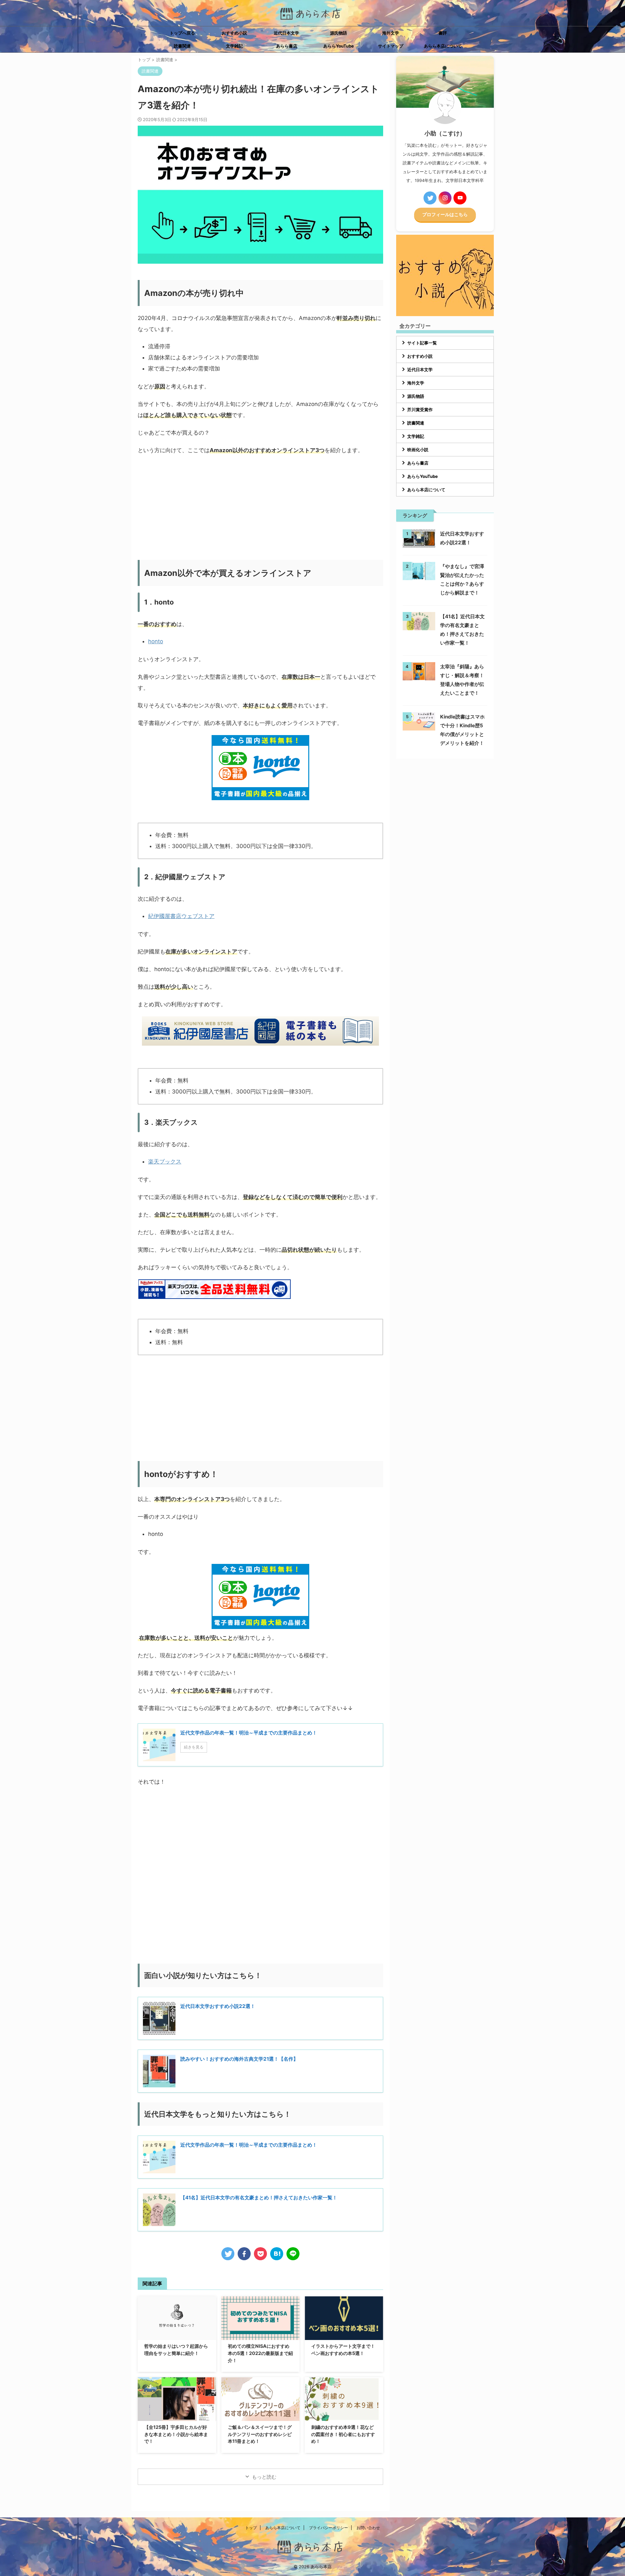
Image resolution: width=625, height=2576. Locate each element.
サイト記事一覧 (422, 343)
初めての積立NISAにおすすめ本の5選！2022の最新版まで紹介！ (260, 2353)
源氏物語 (339, 33)
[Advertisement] (260, 508)
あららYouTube (339, 46)
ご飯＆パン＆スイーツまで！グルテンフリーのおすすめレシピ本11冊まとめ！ (260, 2434)
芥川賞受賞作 (420, 410)
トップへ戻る (182, 33)
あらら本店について (443, 46)
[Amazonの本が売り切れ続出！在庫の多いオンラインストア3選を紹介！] (277, 2254)
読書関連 (182, 46)
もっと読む (264, 2477)
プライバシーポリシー (328, 2528)
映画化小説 (418, 450)
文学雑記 (234, 46)
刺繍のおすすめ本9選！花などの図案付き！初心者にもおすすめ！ (343, 2434)
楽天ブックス (165, 1162)
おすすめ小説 (234, 33)
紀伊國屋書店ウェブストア (181, 916)
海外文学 (391, 33)
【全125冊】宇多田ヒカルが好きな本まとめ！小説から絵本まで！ (176, 2434)
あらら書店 (287, 46)
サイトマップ (391, 46)
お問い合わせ (368, 2528)
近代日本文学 (286, 33)
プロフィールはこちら (445, 215)
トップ (251, 2528)
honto (156, 641)
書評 (443, 33)
